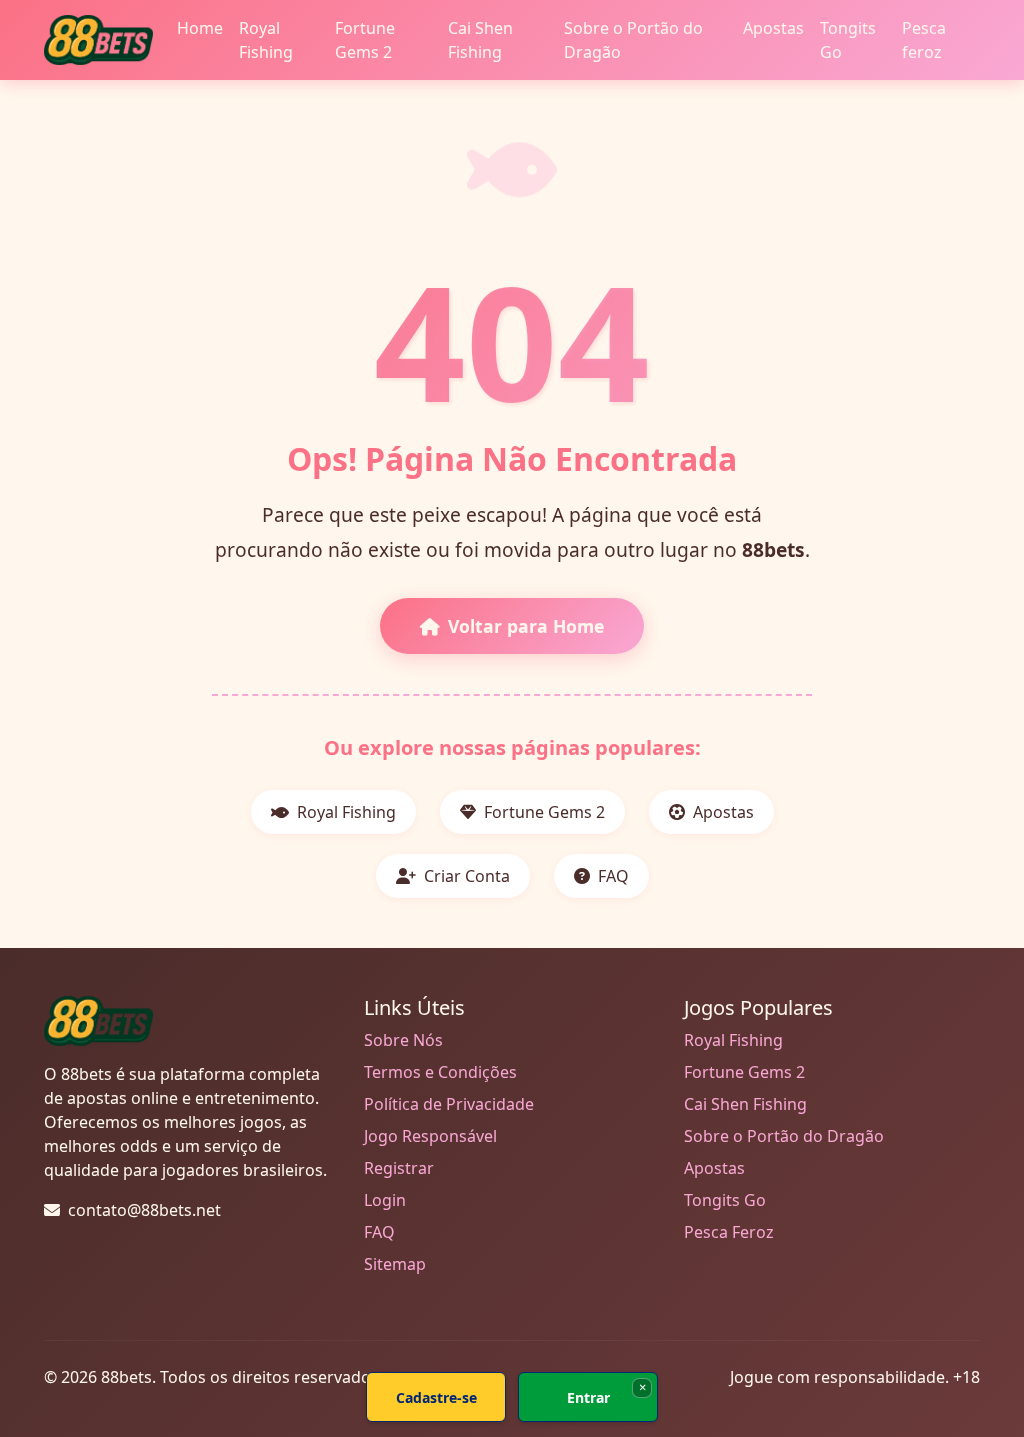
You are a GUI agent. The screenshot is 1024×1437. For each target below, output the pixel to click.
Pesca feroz (924, 40)
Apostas (773, 28)
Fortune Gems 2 (365, 40)
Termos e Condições (440, 1072)
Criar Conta (465, 876)
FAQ (611, 876)
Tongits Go (848, 40)
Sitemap (395, 1264)
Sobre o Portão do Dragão (633, 40)
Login (385, 1200)
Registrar (399, 1168)
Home (200, 28)
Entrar (588, 1397)
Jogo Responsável (430, 1136)
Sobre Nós (403, 1040)
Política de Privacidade (449, 1104)
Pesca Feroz (729, 1232)
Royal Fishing (266, 40)
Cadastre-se (436, 1397)
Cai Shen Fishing (480, 40)
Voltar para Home (526, 626)
